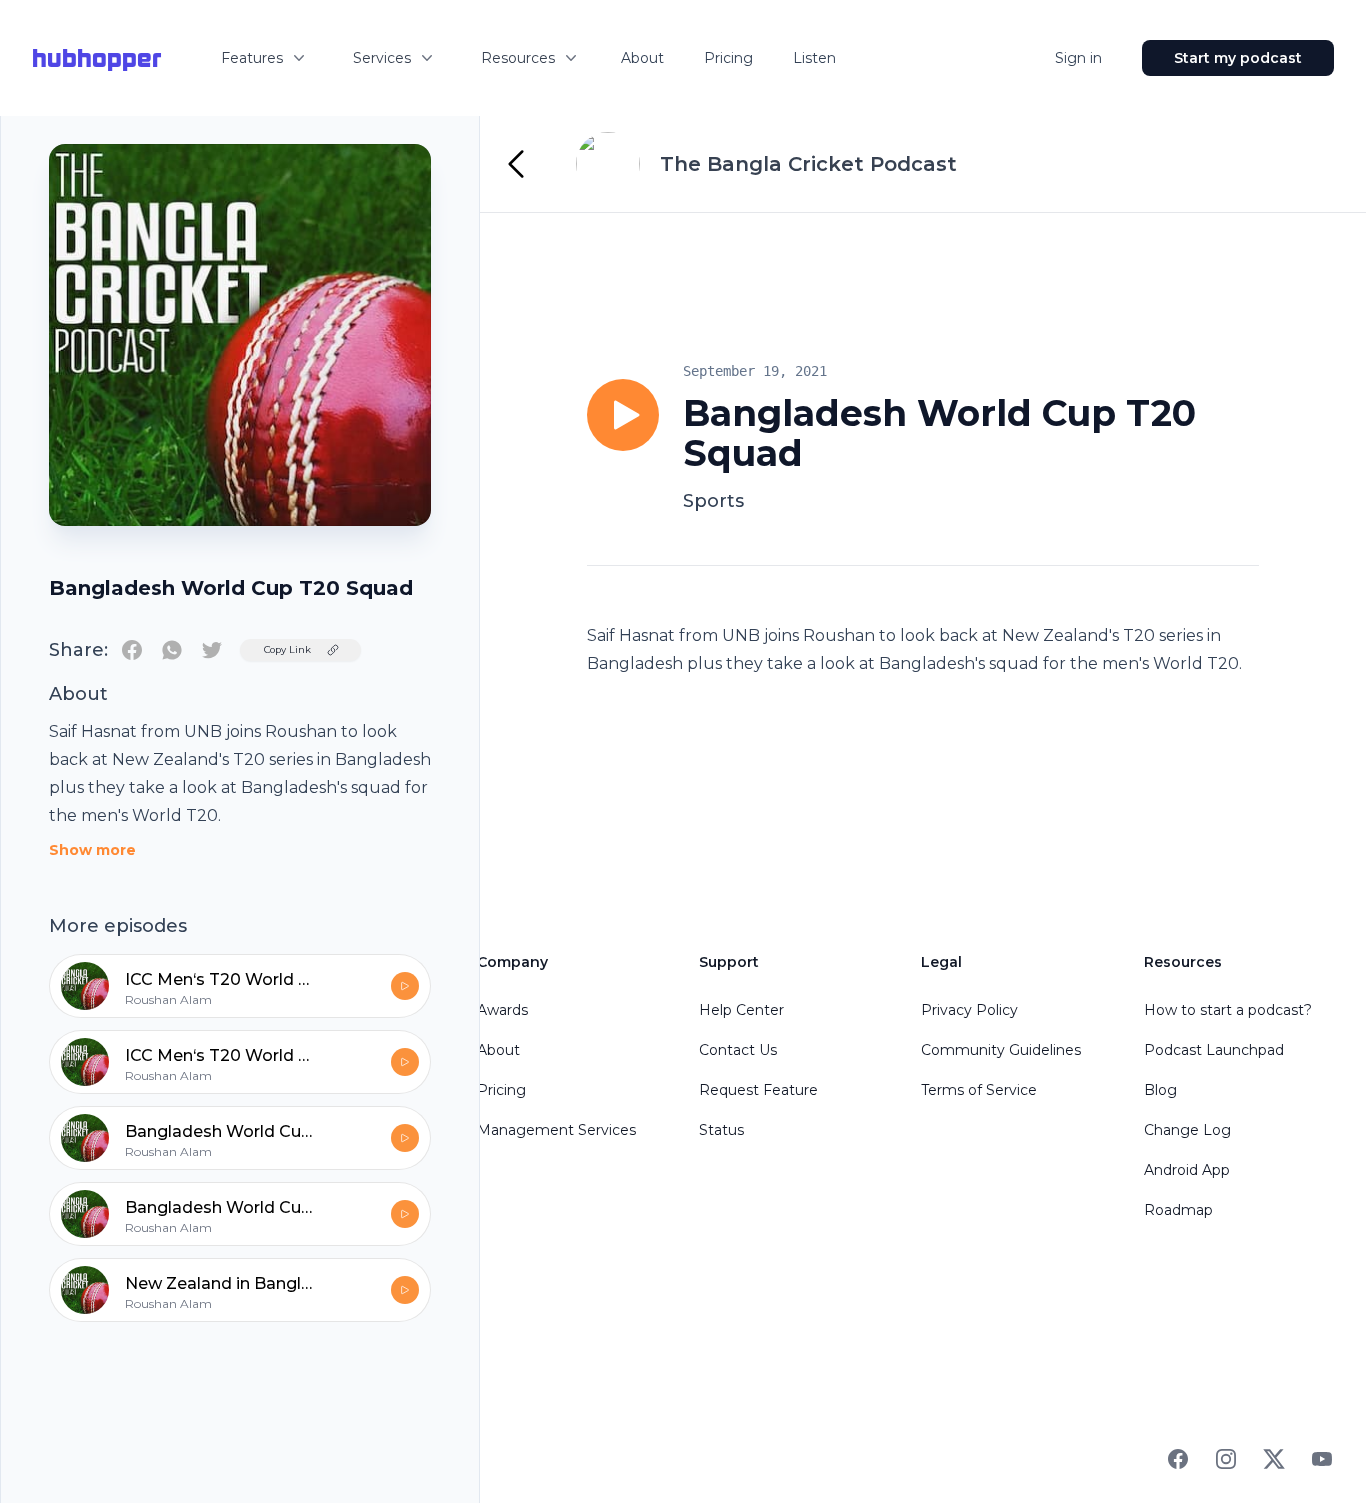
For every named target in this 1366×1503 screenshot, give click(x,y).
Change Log (1187, 1130)
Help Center (741, 1010)
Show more (92, 850)
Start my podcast (1238, 58)
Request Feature (758, 1090)
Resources (518, 58)
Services (382, 58)
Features (252, 58)
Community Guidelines (1001, 1050)
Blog (1160, 1090)
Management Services (556, 1130)
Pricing (728, 58)
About (642, 58)
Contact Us (738, 1050)
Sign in (1078, 58)
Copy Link (287, 649)
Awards (502, 1010)
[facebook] (132, 650)
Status (721, 1130)
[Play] (623, 415)
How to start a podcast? (1228, 1010)
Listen (814, 58)
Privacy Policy (969, 1010)
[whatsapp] (172, 650)
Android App (1187, 1170)
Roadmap (1178, 1210)
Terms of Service (979, 1090)
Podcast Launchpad (1214, 1050)
